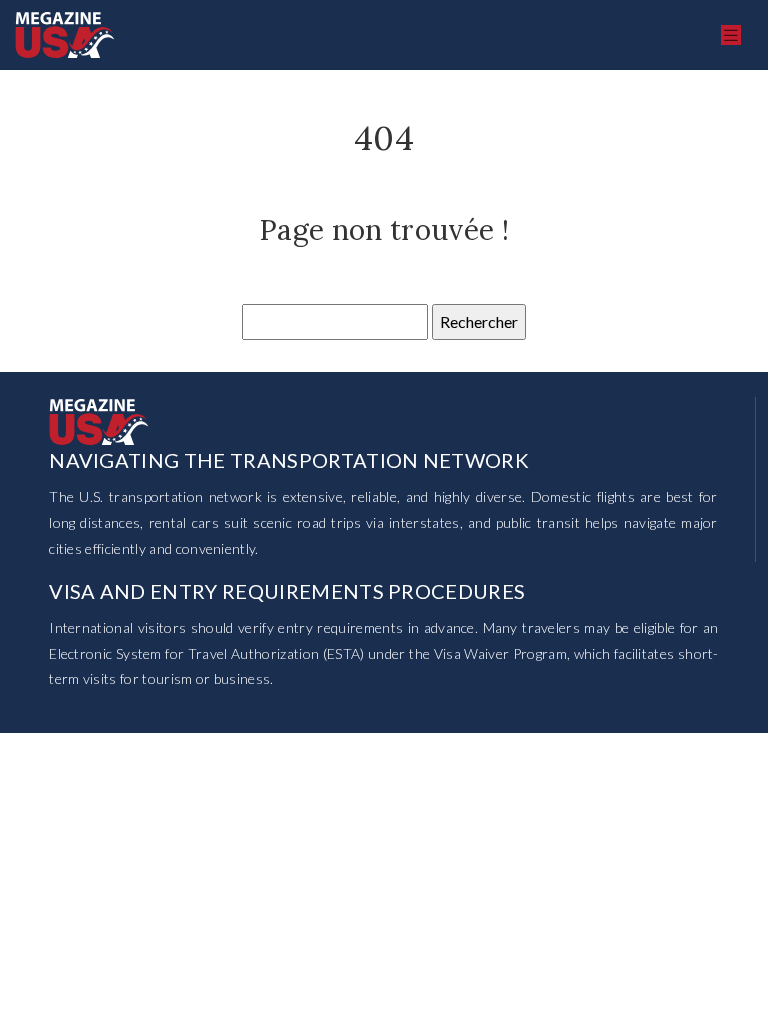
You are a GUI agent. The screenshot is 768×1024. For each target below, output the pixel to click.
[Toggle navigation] (731, 35)
